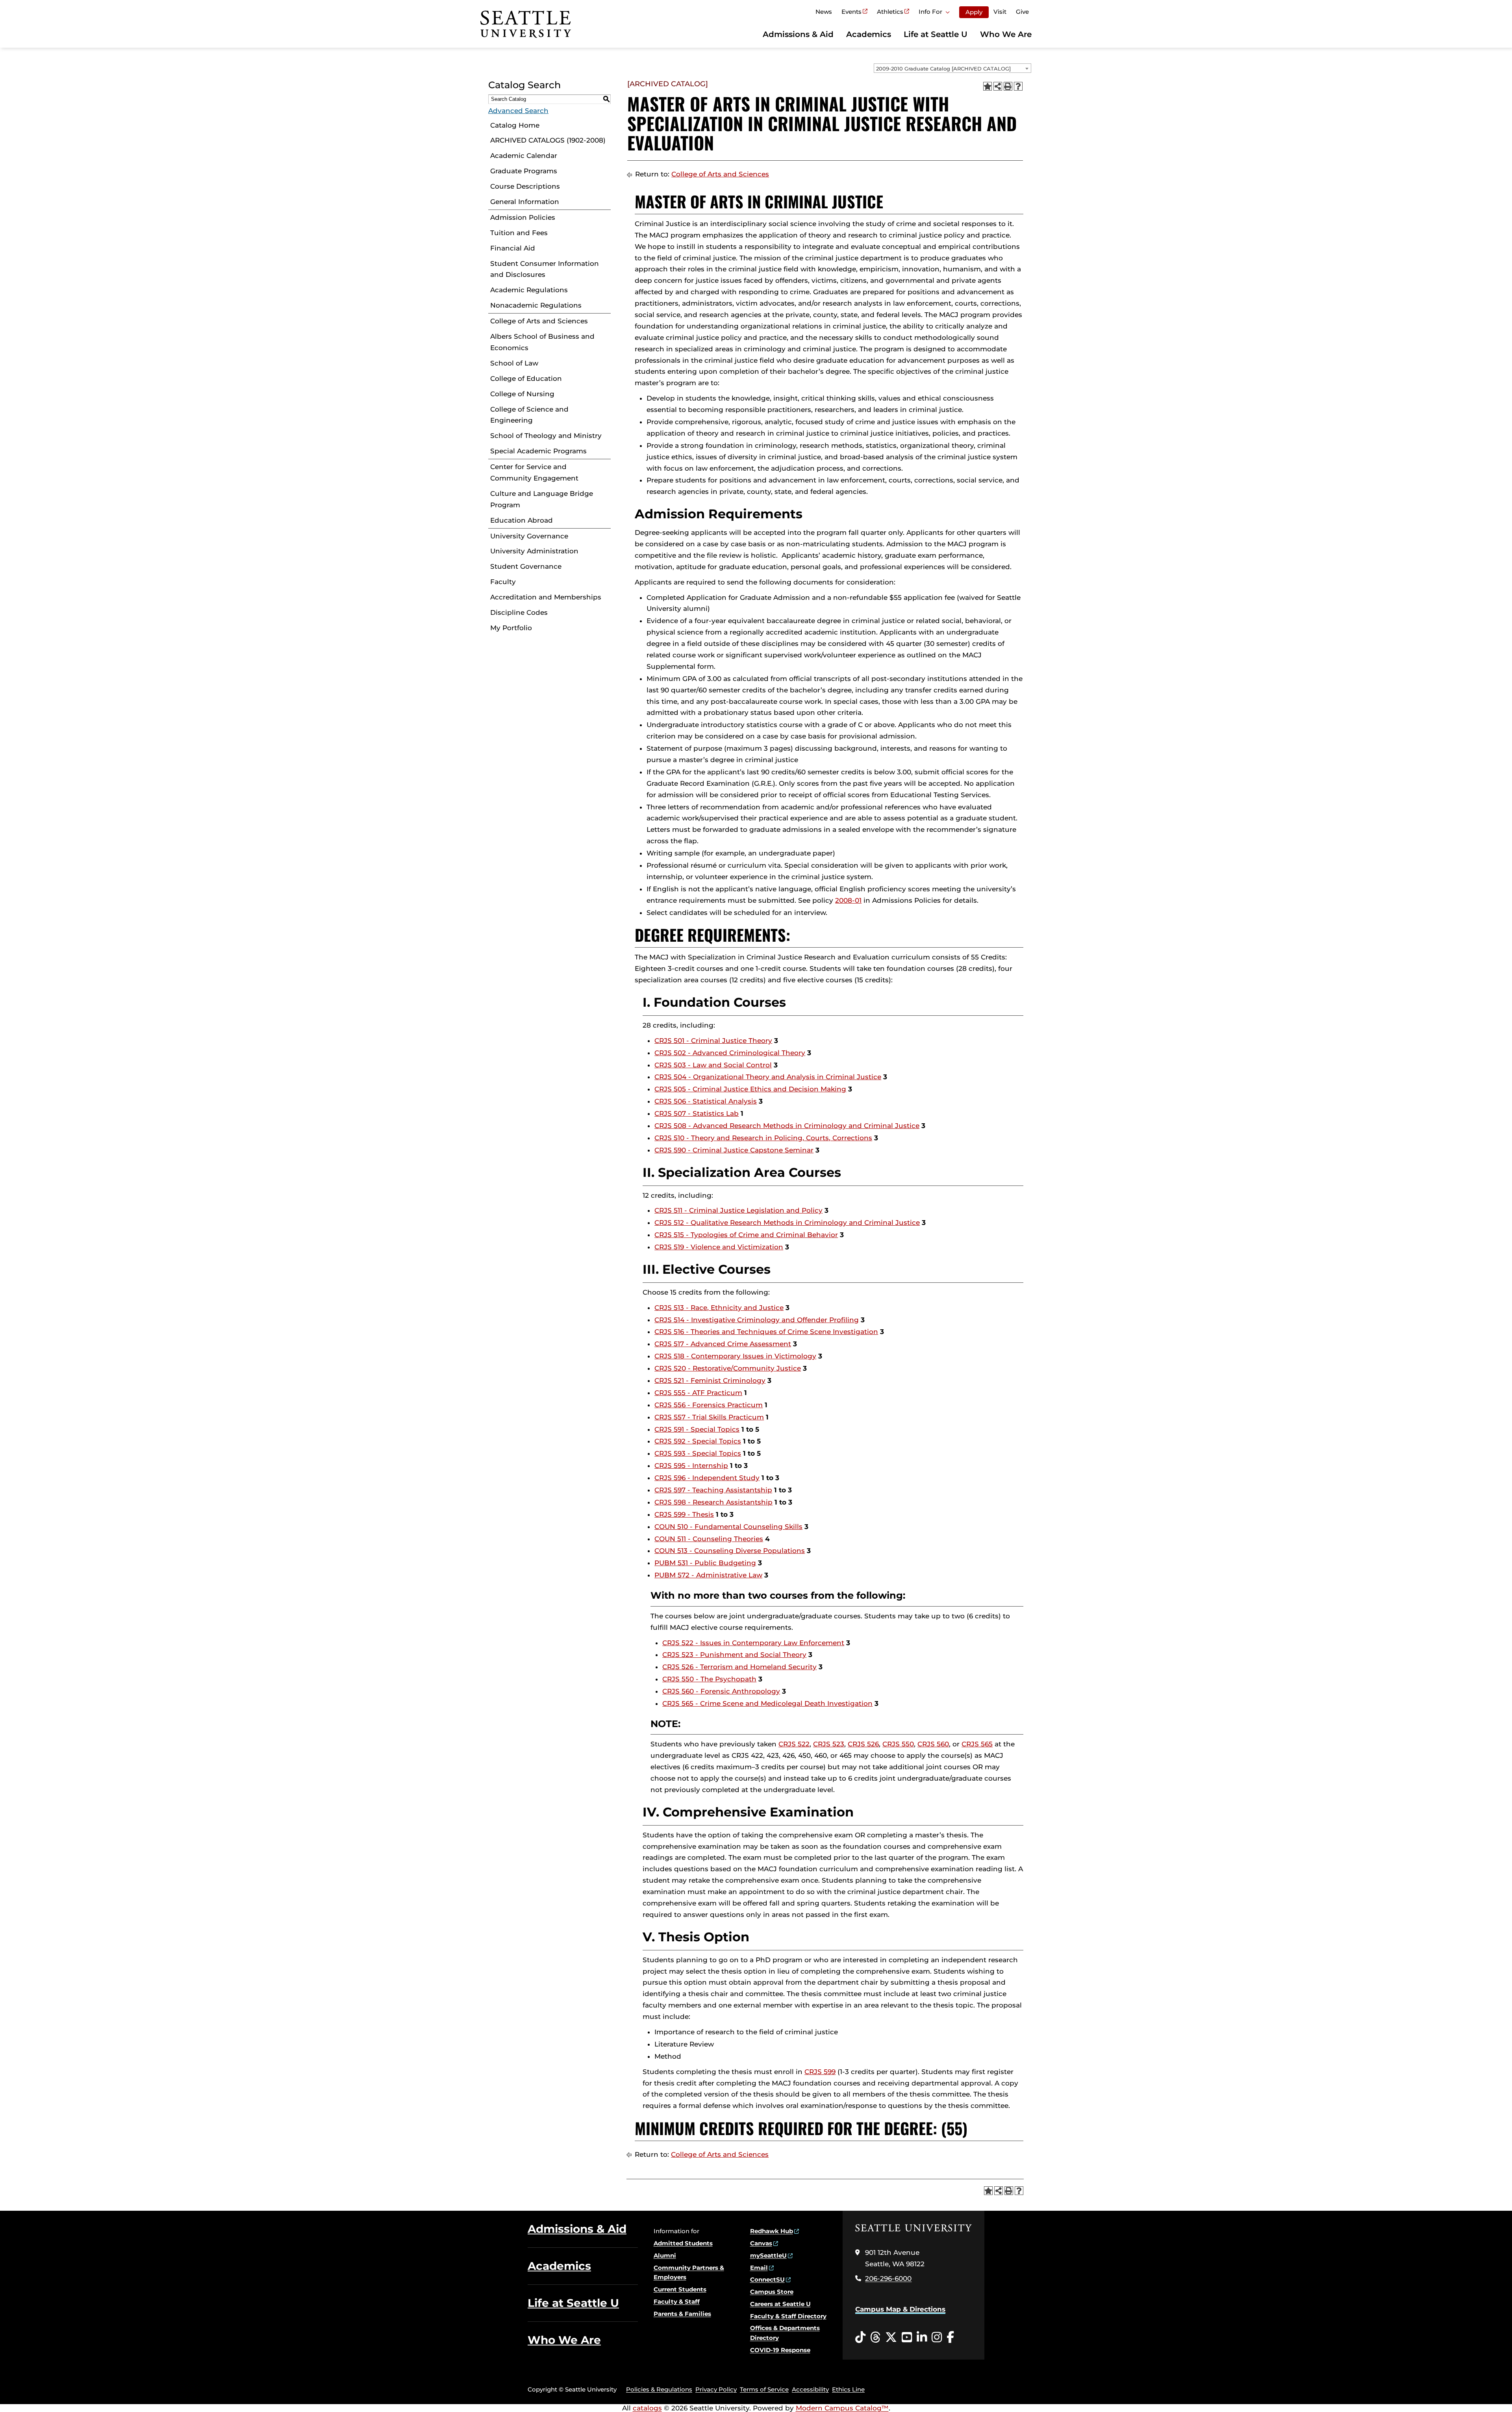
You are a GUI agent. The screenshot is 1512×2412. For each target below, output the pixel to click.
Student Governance (526, 566)
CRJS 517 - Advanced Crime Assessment (723, 1344)
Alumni (665, 2255)
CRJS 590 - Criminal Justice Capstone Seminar (734, 1150)
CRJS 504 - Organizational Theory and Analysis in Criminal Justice (768, 1077)
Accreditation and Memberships (546, 597)
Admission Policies (523, 217)
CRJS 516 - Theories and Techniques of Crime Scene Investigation (766, 1332)
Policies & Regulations (659, 2389)
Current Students (680, 2289)
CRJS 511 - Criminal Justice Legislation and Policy (738, 1210)
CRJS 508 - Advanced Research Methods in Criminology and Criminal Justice (787, 1126)
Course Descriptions (525, 186)
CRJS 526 (863, 1744)
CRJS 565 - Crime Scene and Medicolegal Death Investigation (767, 1703)
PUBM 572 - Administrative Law (708, 1575)
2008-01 (848, 900)
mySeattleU (768, 2255)
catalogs (647, 2408)
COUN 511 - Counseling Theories (709, 1539)
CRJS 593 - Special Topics (698, 1453)
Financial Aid (513, 248)
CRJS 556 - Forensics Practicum (709, 1405)
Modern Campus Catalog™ (842, 2408)
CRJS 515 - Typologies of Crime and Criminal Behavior (746, 1235)
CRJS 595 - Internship (691, 1466)
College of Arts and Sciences (539, 321)
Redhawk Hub (772, 2231)
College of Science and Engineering (529, 415)
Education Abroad (522, 520)
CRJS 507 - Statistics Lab (697, 1113)
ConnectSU (767, 2279)
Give (1022, 12)
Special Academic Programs (538, 451)
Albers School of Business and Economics (542, 342)
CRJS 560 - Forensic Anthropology (721, 1691)
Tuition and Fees (519, 233)
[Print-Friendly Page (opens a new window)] (1008, 86)
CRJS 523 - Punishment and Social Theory (734, 1655)
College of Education (526, 378)
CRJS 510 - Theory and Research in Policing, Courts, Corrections (763, 1138)
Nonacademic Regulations (536, 305)
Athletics (890, 12)
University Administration (534, 551)
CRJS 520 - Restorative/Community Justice (728, 1368)
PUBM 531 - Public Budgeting (705, 1563)
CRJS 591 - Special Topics (697, 1429)
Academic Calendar (524, 156)
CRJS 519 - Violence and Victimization (719, 1247)
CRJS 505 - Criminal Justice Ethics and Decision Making (750, 1089)
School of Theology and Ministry (546, 436)
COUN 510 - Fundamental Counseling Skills (728, 1527)
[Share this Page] (998, 86)
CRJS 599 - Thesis (684, 1514)
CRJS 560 (933, 1744)
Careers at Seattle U (780, 2304)
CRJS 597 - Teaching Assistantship (713, 1490)
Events (851, 12)
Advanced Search (518, 111)
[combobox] (952, 68)
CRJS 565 (977, 1744)
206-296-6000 (888, 2278)
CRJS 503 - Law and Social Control (713, 1065)
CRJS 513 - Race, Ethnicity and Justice (719, 1308)
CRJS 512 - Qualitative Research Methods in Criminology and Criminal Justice (787, 1223)
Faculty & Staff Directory (788, 2316)
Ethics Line (848, 2389)
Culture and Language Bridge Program (542, 499)
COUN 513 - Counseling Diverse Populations (730, 1551)
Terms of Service (764, 2389)
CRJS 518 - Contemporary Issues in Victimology (735, 1356)
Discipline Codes (519, 612)
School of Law (514, 363)
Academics (869, 34)
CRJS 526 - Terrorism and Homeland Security (739, 1667)
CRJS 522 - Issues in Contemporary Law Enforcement (753, 1643)
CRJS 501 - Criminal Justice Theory (713, 1041)
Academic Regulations (529, 290)
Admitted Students (683, 2243)
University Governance (529, 536)
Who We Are (1006, 34)
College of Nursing (522, 394)
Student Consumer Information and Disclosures (545, 269)
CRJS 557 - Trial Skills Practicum (709, 1417)
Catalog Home (515, 125)
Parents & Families (682, 2314)
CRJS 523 (829, 1744)
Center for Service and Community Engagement (534, 472)
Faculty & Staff (677, 2302)
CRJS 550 (898, 1744)
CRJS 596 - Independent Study (707, 1478)
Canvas (761, 2243)
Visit (1000, 12)
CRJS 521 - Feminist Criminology (710, 1380)
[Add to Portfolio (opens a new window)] (988, 86)
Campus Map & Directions (900, 2309)
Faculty (503, 582)
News (824, 12)
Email (759, 2268)
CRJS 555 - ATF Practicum (698, 1393)
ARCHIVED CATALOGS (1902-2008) (548, 140)
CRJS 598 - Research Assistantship (713, 1502)
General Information (525, 202)
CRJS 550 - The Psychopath (709, 1679)
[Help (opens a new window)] (1018, 86)
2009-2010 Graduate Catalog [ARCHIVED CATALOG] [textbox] (943, 69)
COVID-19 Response (780, 2350)
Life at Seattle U (936, 34)
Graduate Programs (524, 171)
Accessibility (810, 2389)
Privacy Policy (716, 2389)
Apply (974, 12)
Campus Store (772, 2292)
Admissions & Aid (798, 34)
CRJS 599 (820, 2072)
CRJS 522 (794, 1744)
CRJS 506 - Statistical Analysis (706, 1101)
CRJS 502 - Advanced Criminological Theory (730, 1053)
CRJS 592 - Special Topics (698, 1441)
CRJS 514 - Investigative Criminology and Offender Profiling (757, 1320)
